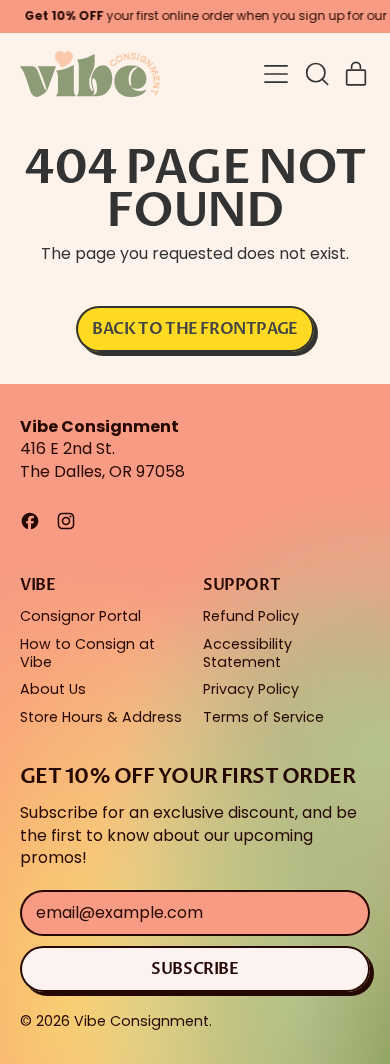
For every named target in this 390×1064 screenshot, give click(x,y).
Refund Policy (251, 616)
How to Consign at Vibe (87, 653)
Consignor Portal (80, 616)
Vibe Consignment (141, 1021)
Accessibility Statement (247, 653)
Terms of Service (263, 717)
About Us (53, 689)
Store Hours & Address (101, 717)
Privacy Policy (251, 689)
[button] (316, 74)
